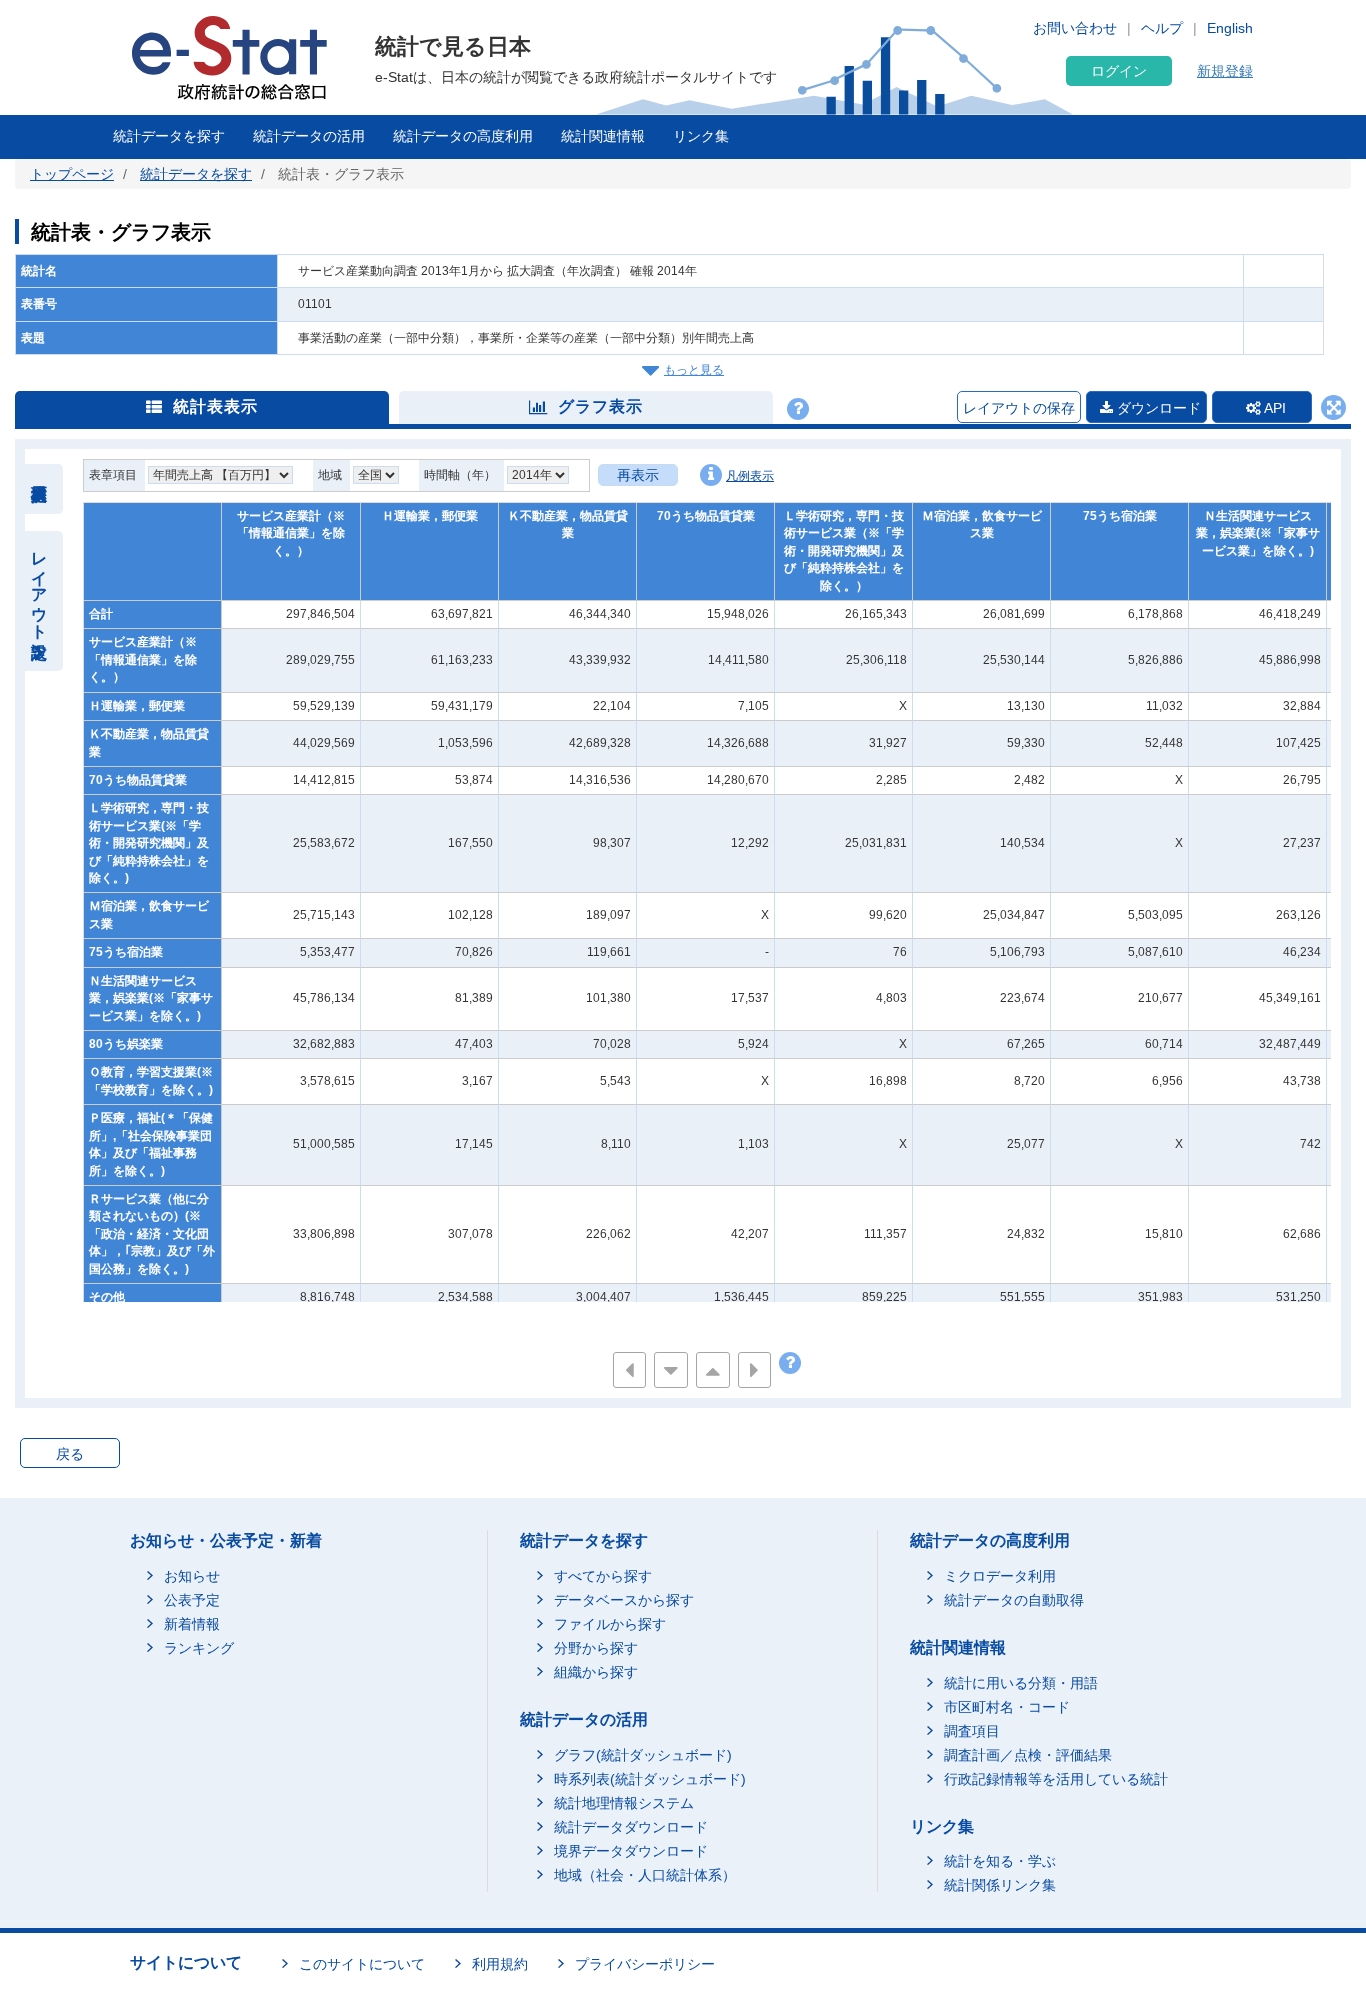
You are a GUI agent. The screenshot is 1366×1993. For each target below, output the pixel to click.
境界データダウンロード (631, 1851)
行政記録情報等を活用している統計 (1056, 1779)
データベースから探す (624, 1600)
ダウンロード (1157, 408)
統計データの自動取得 (1014, 1600)
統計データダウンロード (631, 1827)
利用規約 (500, 1964)
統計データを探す (169, 136)
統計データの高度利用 (463, 136)
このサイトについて (362, 1964)
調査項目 (972, 1731)
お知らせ (192, 1576)
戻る (70, 1454)
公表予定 (192, 1600)
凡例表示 (750, 476)
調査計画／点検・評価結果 (1028, 1755)
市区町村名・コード (1007, 1707)
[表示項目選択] (39, 489)
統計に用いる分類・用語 (1021, 1683)
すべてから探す (603, 1576)
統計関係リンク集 (1000, 1885)
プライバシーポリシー (645, 1964)
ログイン (1119, 71)
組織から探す (596, 1672)
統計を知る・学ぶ (1000, 1861)
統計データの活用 (309, 136)
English (1230, 28)
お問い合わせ (1075, 28)
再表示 (638, 475)
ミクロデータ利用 (1000, 1576)
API (1273, 408)
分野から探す (596, 1648)
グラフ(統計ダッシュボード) (643, 1755)
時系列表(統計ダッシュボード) (650, 1779)
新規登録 (1225, 71)
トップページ (72, 174)
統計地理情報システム (624, 1803)
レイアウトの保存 (1019, 408)
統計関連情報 (603, 136)
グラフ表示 (600, 406)
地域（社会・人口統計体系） (645, 1875)
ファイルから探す (610, 1624)
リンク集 (701, 136)
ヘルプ (1162, 28)
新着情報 (192, 1624)
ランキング (199, 1648)
